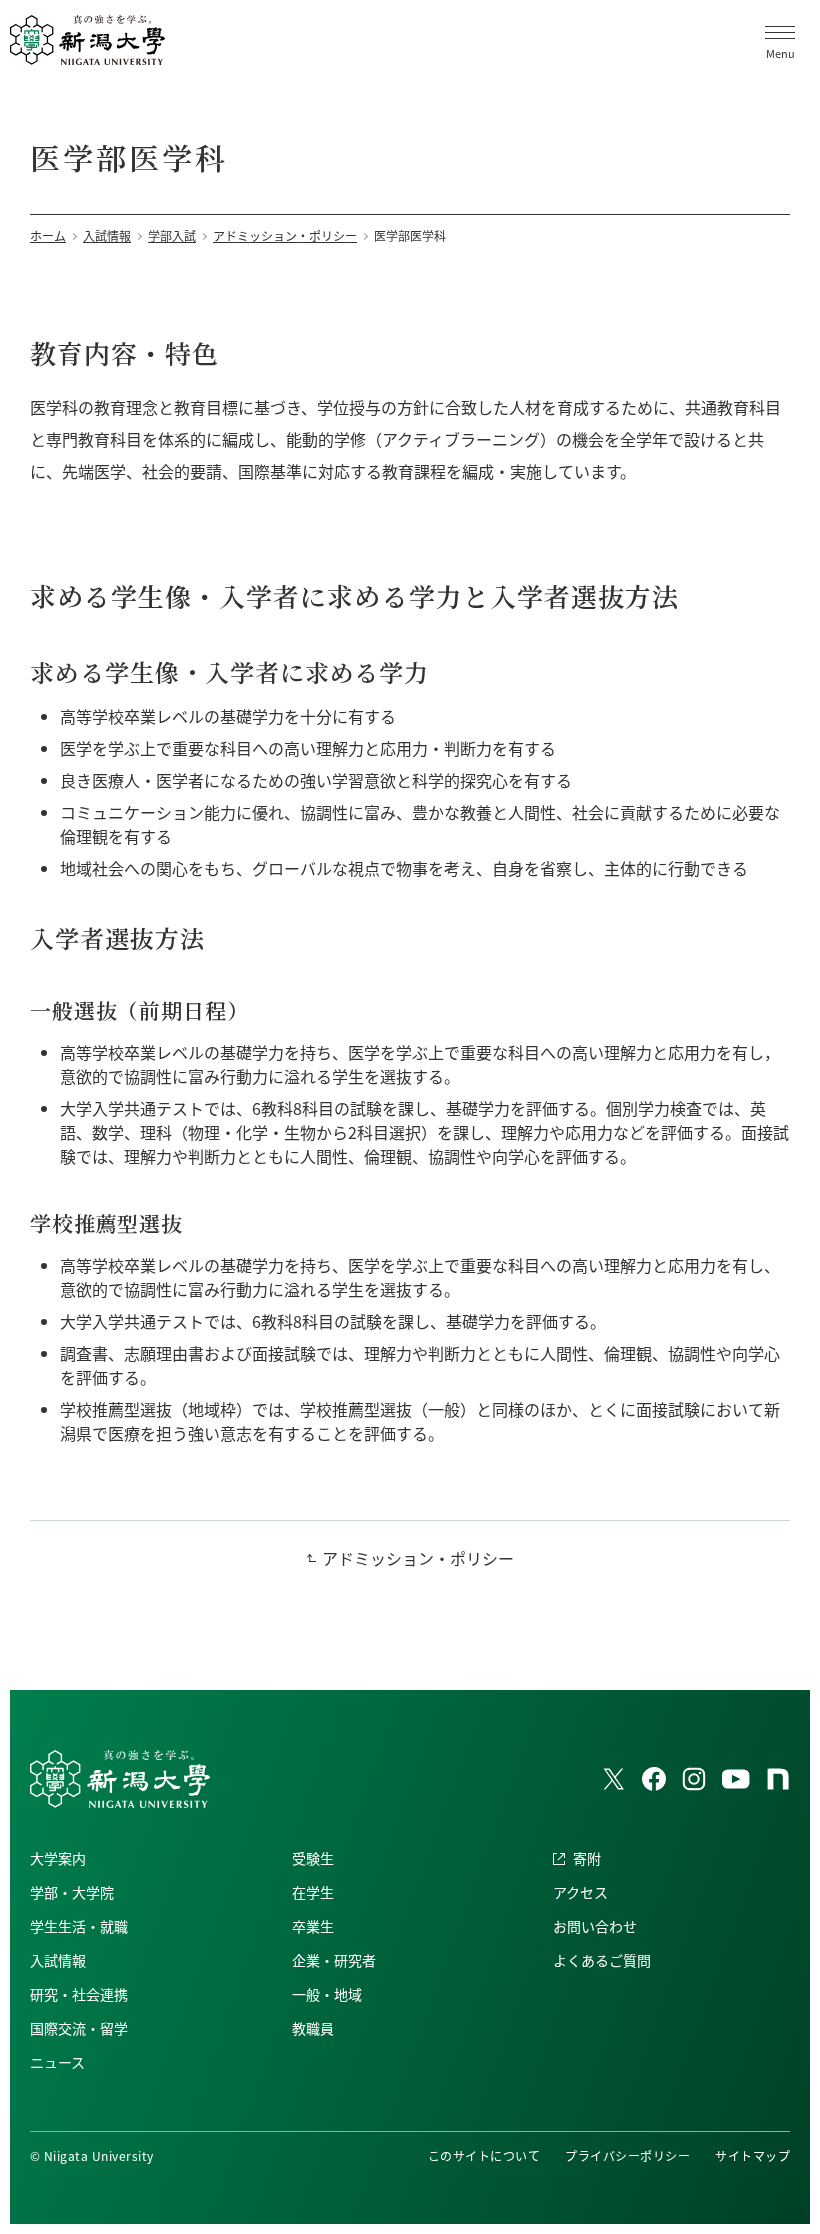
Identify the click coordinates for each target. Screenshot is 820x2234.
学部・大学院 (72, 1892)
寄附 (587, 1858)
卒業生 (313, 1926)
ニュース (57, 2062)
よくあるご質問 (602, 1960)
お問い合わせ (595, 1926)
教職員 (313, 2028)
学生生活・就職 (79, 1926)
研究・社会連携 (79, 1994)
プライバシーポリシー (627, 2155)
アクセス (580, 1892)
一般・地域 (327, 1994)
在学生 (313, 1892)
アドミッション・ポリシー (418, 1558)
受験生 (313, 1858)
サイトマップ (752, 2155)
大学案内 (58, 1858)
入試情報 (58, 1960)
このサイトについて (484, 2155)
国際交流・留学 (79, 2028)
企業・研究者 (334, 1960)
